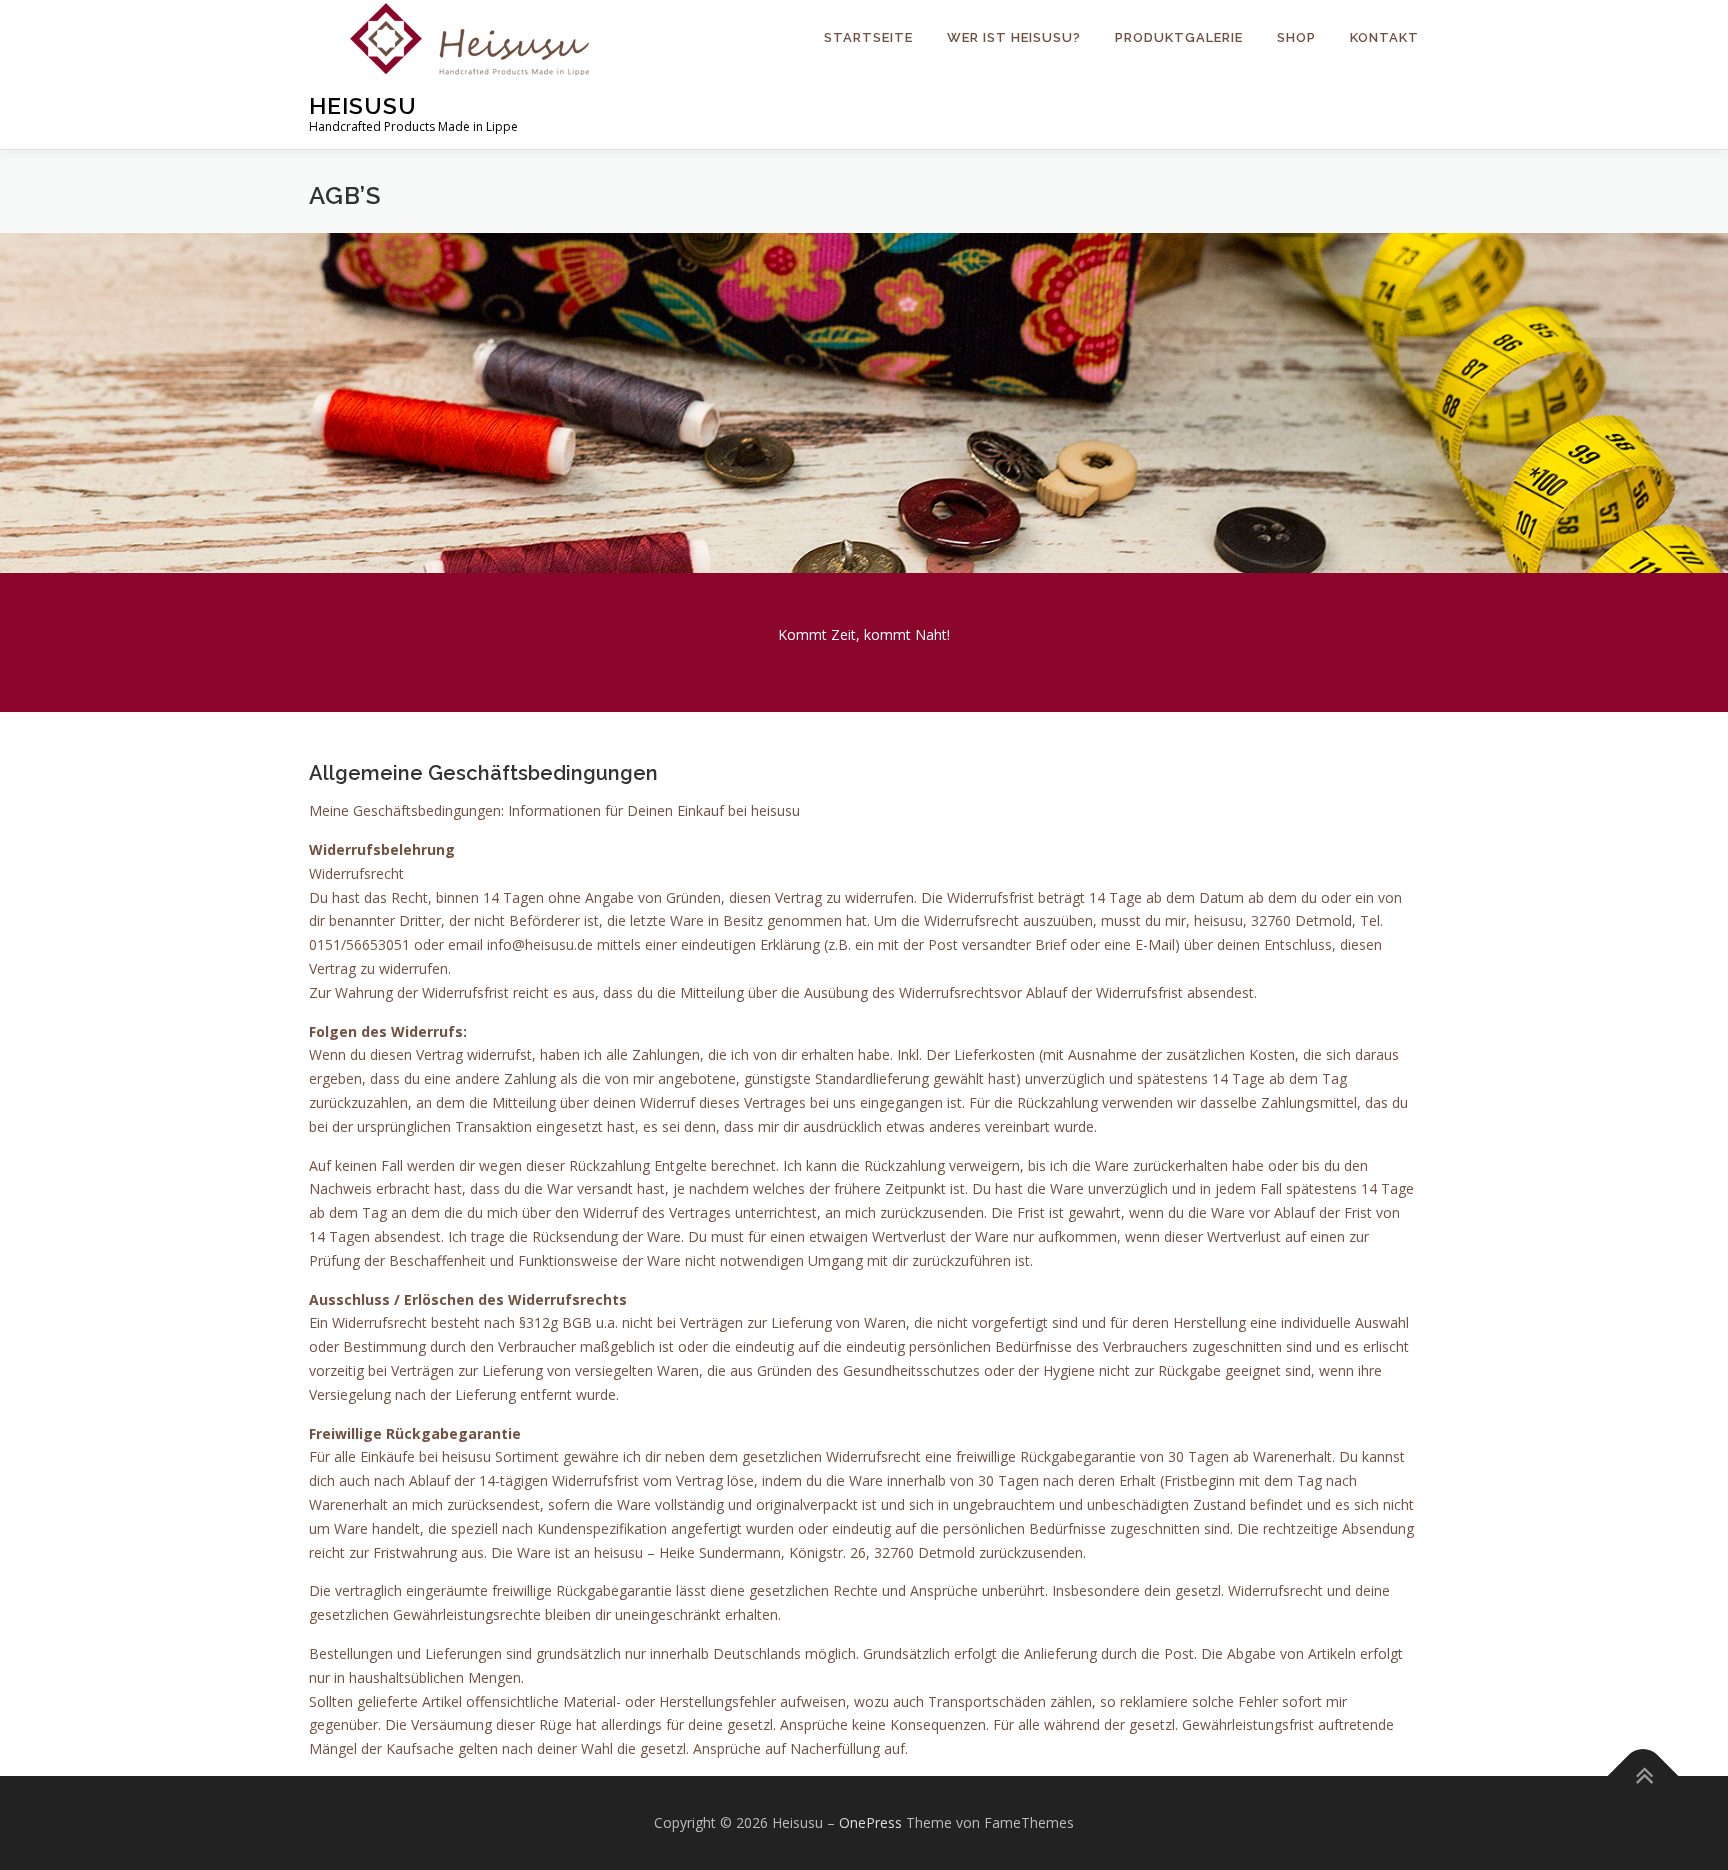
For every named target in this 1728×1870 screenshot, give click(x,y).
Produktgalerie (1179, 37)
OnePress (870, 1822)
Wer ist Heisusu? (1014, 37)
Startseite (868, 37)
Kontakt (1384, 37)
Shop (1296, 37)
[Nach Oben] (1643, 1776)
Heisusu (363, 105)
